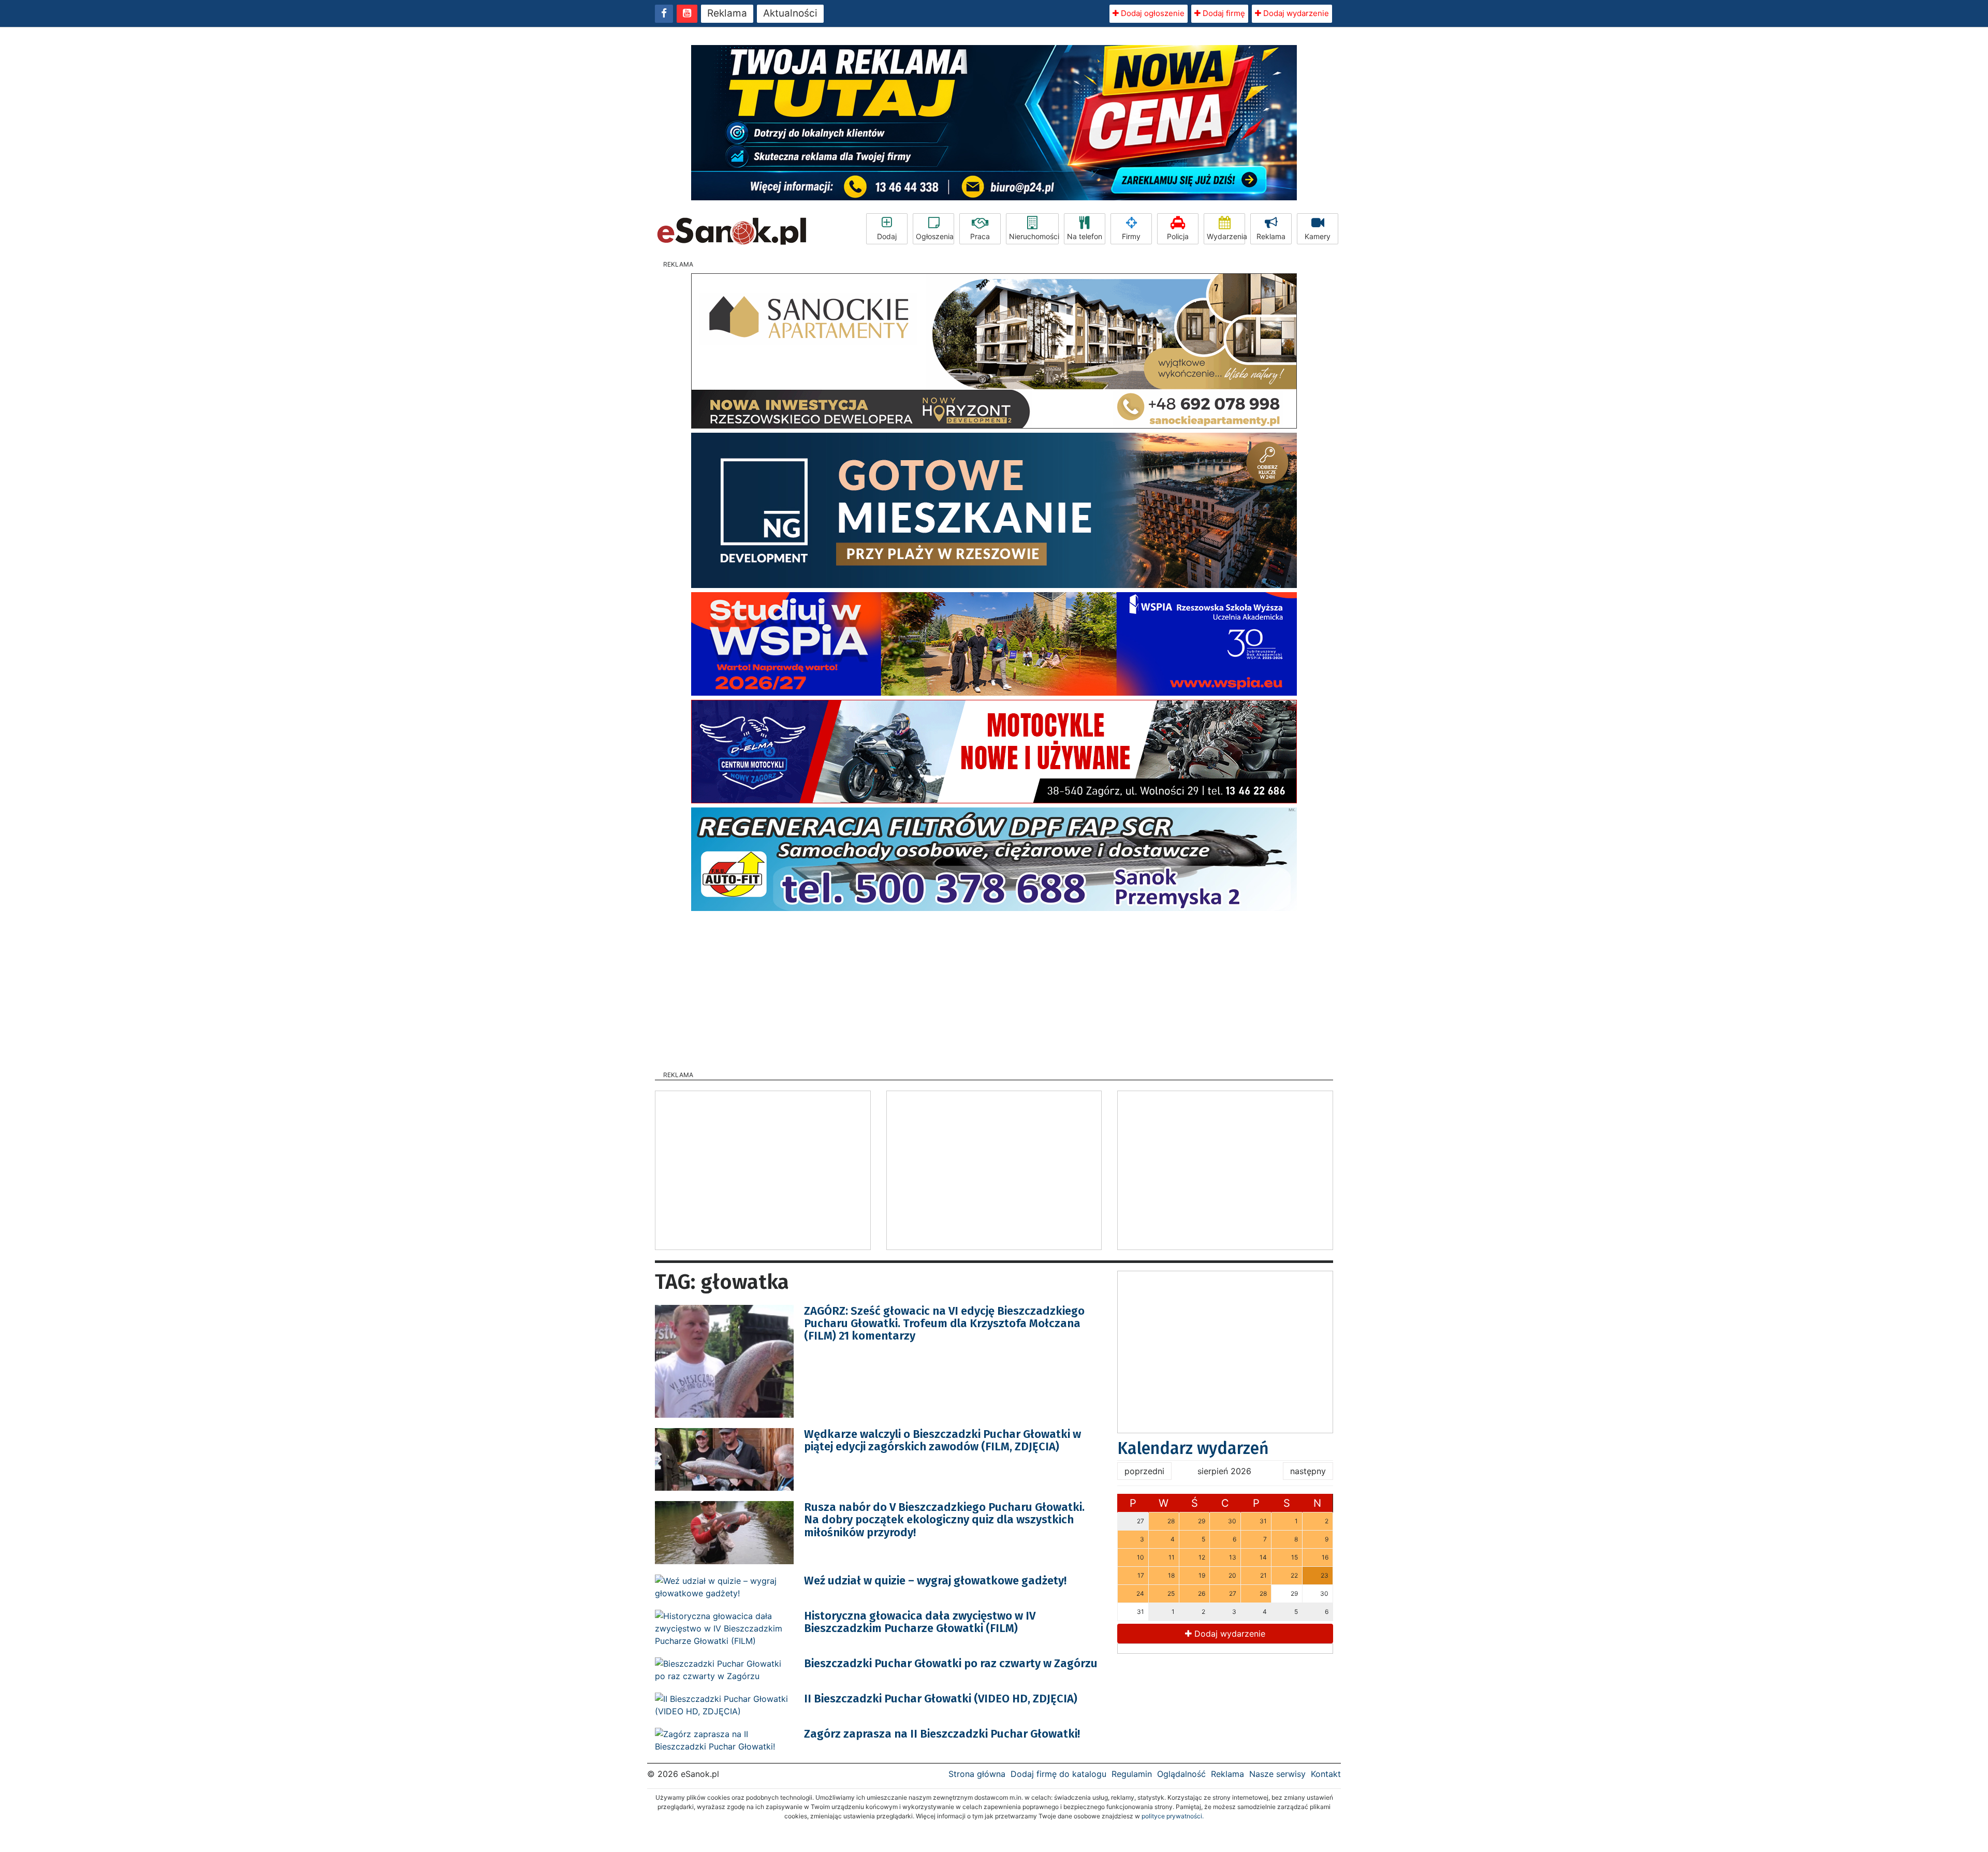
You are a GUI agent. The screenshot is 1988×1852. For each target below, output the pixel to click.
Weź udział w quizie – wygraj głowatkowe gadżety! (935, 1581)
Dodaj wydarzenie (1295, 13)
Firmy (1131, 236)
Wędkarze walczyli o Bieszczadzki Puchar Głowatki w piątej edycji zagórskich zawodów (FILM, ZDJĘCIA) (942, 1440)
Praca (980, 236)
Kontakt (1326, 1774)
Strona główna (977, 1774)
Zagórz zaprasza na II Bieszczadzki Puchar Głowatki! (942, 1734)
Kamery (1318, 236)
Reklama (727, 13)
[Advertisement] (994, 988)
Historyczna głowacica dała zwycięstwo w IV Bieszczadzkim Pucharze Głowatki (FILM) (920, 1622)
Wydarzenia (1226, 236)
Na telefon (1085, 236)
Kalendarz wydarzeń (1193, 1448)
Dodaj (887, 236)
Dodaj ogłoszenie (1152, 13)
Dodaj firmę (1223, 13)
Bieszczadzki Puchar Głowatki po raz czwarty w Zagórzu (951, 1663)
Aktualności (790, 13)
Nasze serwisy (1277, 1774)
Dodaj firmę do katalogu (1058, 1774)
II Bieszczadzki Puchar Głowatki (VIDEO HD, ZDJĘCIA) (941, 1699)
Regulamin (1132, 1774)
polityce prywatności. (1173, 1816)
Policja (1178, 236)
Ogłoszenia (935, 236)
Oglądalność (1181, 1774)
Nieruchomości (1034, 236)
